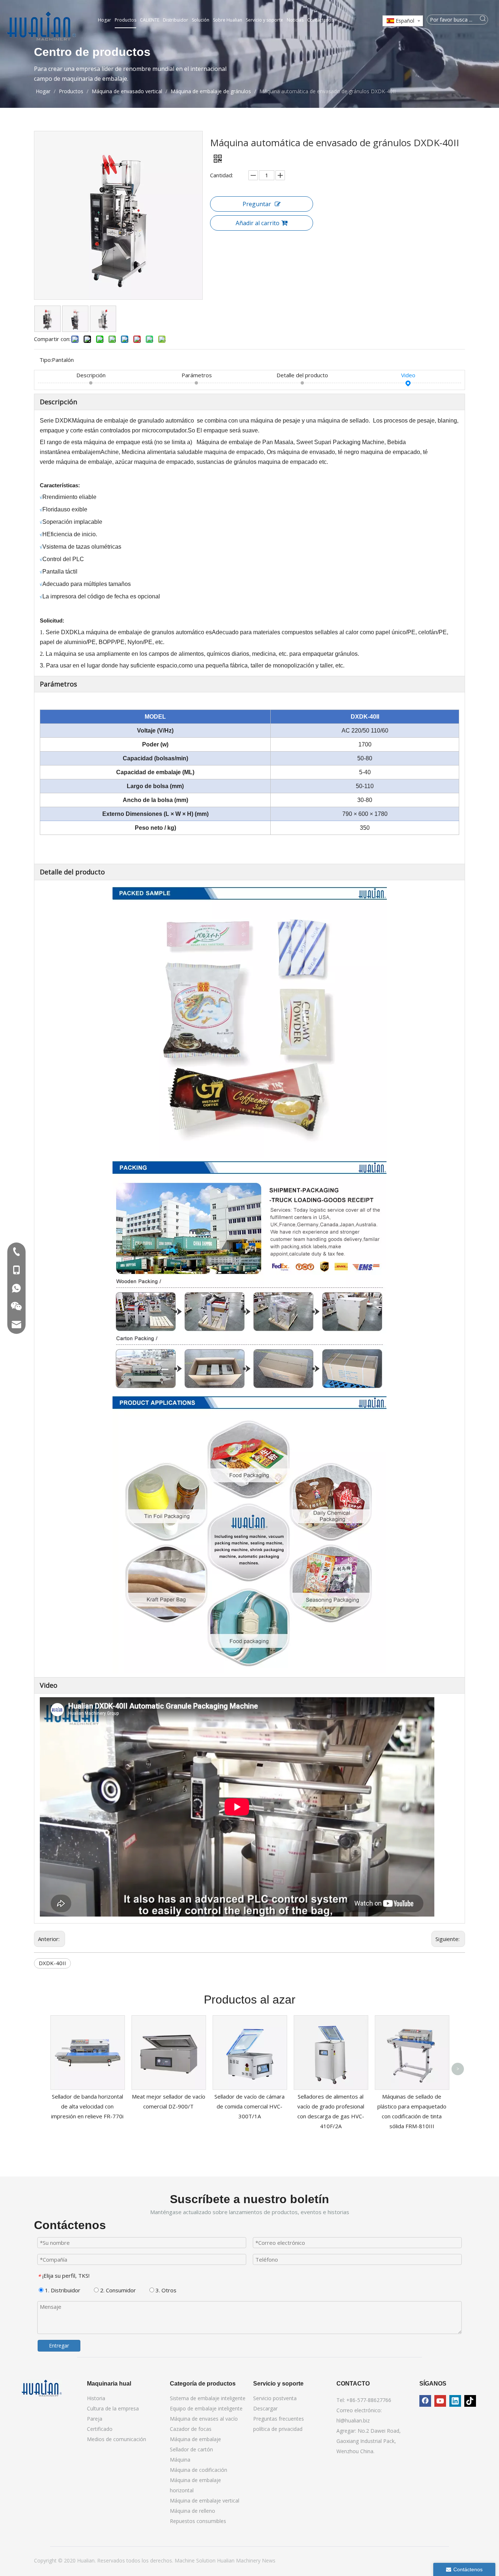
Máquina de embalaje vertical (205, 2501)
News (269, 2560)
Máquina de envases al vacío (204, 2419)
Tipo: (46, 360)
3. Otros (165, 2290)
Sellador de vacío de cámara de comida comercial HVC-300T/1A (249, 2106)
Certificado (100, 2429)
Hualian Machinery (239, 2560)
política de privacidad (278, 2429)
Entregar (59, 2346)
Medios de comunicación (117, 2439)
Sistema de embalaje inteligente (208, 2398)
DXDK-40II (52, 1963)
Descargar (265, 2408)
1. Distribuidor (62, 2290)
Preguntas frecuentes (279, 2419)
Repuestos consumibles (198, 2521)
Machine (185, 2560)
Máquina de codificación (199, 2470)
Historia (96, 2398)
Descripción (91, 375)
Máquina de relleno (193, 2511)
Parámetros (197, 375)
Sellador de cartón (191, 2449)
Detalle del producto (302, 375)
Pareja (95, 2419)
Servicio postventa (275, 2398)
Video (408, 375)
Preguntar (257, 204)
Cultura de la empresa (113, 2408)
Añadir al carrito (258, 223)
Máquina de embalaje (195, 2439)
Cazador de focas (191, 2429)
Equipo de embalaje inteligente (206, 2408)
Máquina (180, 2460)
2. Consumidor (117, 2290)
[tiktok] (470, 2401)
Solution (207, 2560)
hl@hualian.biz (353, 2420)
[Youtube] (440, 2401)
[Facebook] (425, 2401)
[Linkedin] (455, 2401)
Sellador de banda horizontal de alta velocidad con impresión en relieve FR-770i (87, 2106)
